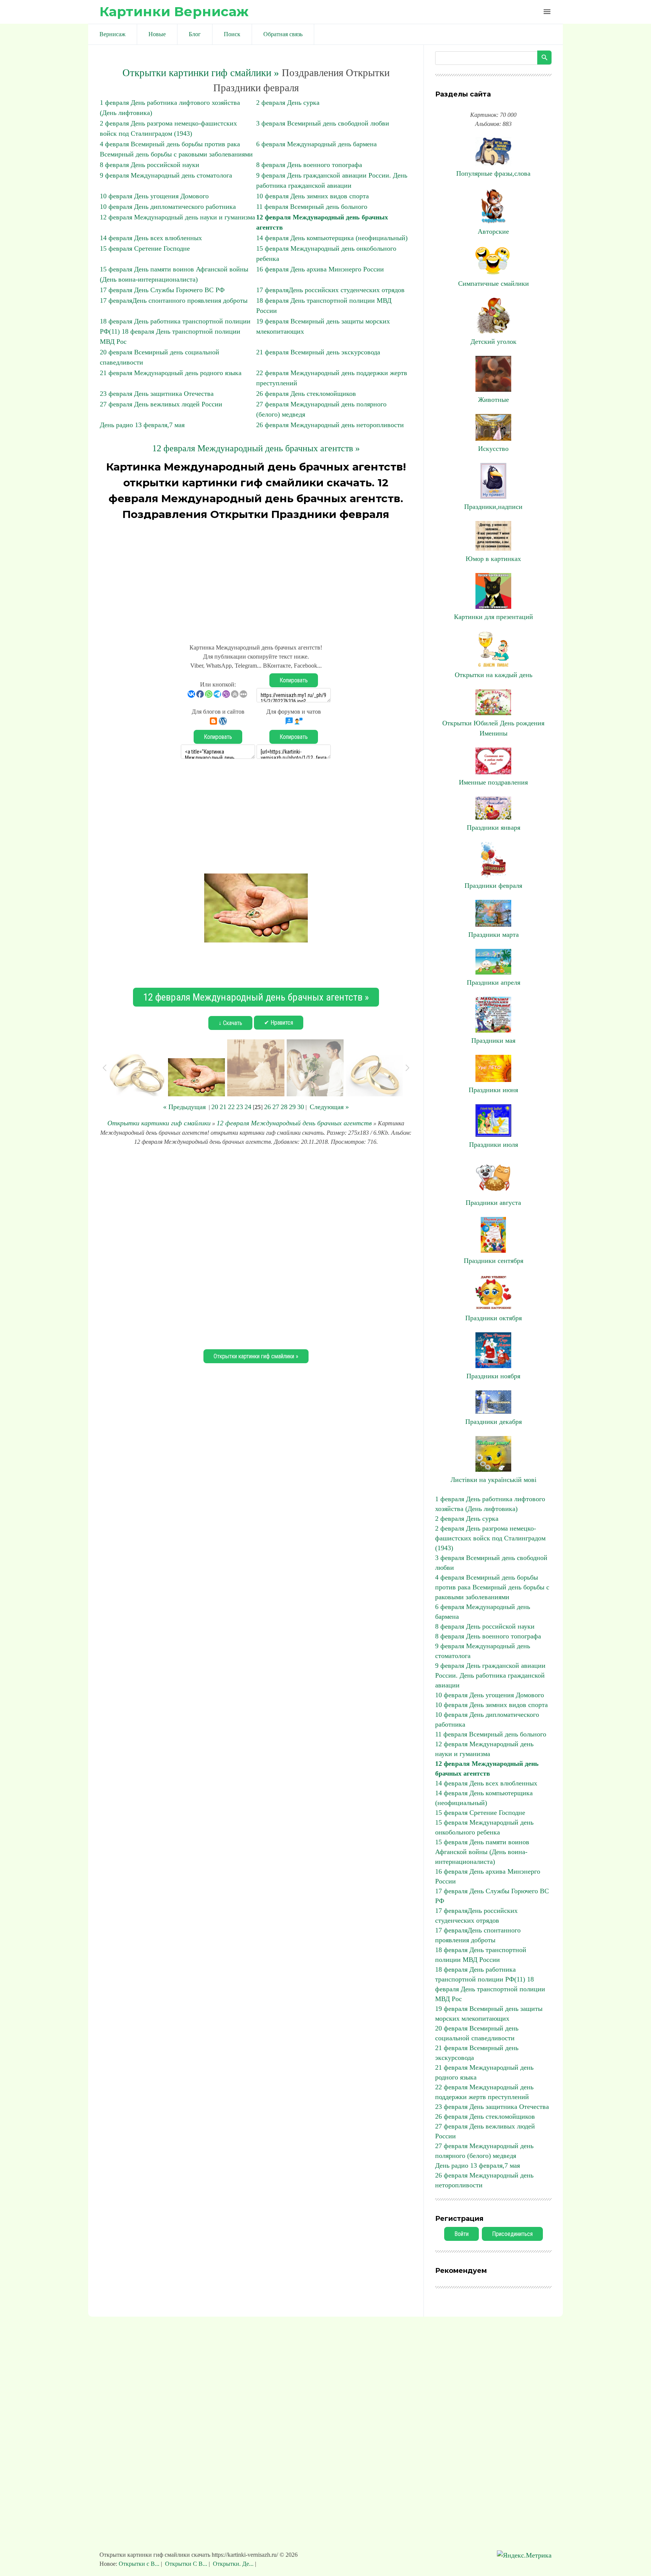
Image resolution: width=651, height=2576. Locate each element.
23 (240, 1107)
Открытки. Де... (233, 2564)
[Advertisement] (256, 579)
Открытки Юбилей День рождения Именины (493, 728)
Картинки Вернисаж (174, 11)
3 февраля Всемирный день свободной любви (323, 123)
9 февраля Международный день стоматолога (166, 175)
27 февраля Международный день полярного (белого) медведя (484, 2151)
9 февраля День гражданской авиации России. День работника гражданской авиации (490, 1675)
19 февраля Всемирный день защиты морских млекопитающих (489, 2014)
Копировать (294, 680)
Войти (462, 2234)
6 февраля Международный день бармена (316, 144)
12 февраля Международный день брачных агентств (294, 1123)
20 (215, 1107)
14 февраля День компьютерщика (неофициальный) (332, 238)
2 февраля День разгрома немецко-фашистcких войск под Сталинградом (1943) (490, 1538)
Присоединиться (512, 2234)
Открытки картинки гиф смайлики (159, 1123)
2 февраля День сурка (288, 103)
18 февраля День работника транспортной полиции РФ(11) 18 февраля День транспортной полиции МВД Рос (175, 331)
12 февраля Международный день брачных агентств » (256, 448)
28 (284, 1107)
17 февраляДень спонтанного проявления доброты (174, 300)
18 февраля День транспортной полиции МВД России (481, 1955)
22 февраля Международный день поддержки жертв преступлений (484, 2092)
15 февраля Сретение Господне (145, 248)
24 (248, 1107)
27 (276, 1107)
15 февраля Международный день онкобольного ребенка (484, 1827)
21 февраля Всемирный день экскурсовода (318, 352)
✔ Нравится (279, 1023)
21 (223, 1107)
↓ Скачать (230, 1023)
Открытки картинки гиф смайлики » (201, 73)
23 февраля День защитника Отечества (157, 394)
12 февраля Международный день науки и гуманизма (177, 217)
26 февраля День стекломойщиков (306, 394)
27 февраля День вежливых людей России (161, 404)
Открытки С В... (186, 2564)
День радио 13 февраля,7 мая (142, 425)
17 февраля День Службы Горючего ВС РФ (162, 290)
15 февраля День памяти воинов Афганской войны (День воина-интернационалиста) (482, 1852)
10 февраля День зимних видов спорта (313, 196)
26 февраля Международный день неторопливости (330, 425)
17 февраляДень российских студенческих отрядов (330, 290)
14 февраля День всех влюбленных (151, 238)
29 (292, 1107)
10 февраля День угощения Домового (154, 196)
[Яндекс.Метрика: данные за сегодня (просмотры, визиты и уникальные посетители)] (524, 2555)
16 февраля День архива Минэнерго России (320, 269)
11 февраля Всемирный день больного (312, 207)
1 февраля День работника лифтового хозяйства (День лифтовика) (490, 1504)
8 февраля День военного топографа (309, 165)
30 (301, 1107)
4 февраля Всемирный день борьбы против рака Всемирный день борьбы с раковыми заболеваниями (492, 1587)
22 (231, 1107)
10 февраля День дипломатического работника (168, 207)
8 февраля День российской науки (150, 165)
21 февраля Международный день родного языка (171, 373)
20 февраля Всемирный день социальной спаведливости (477, 2033)
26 (267, 1107)
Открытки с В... (140, 2564)
